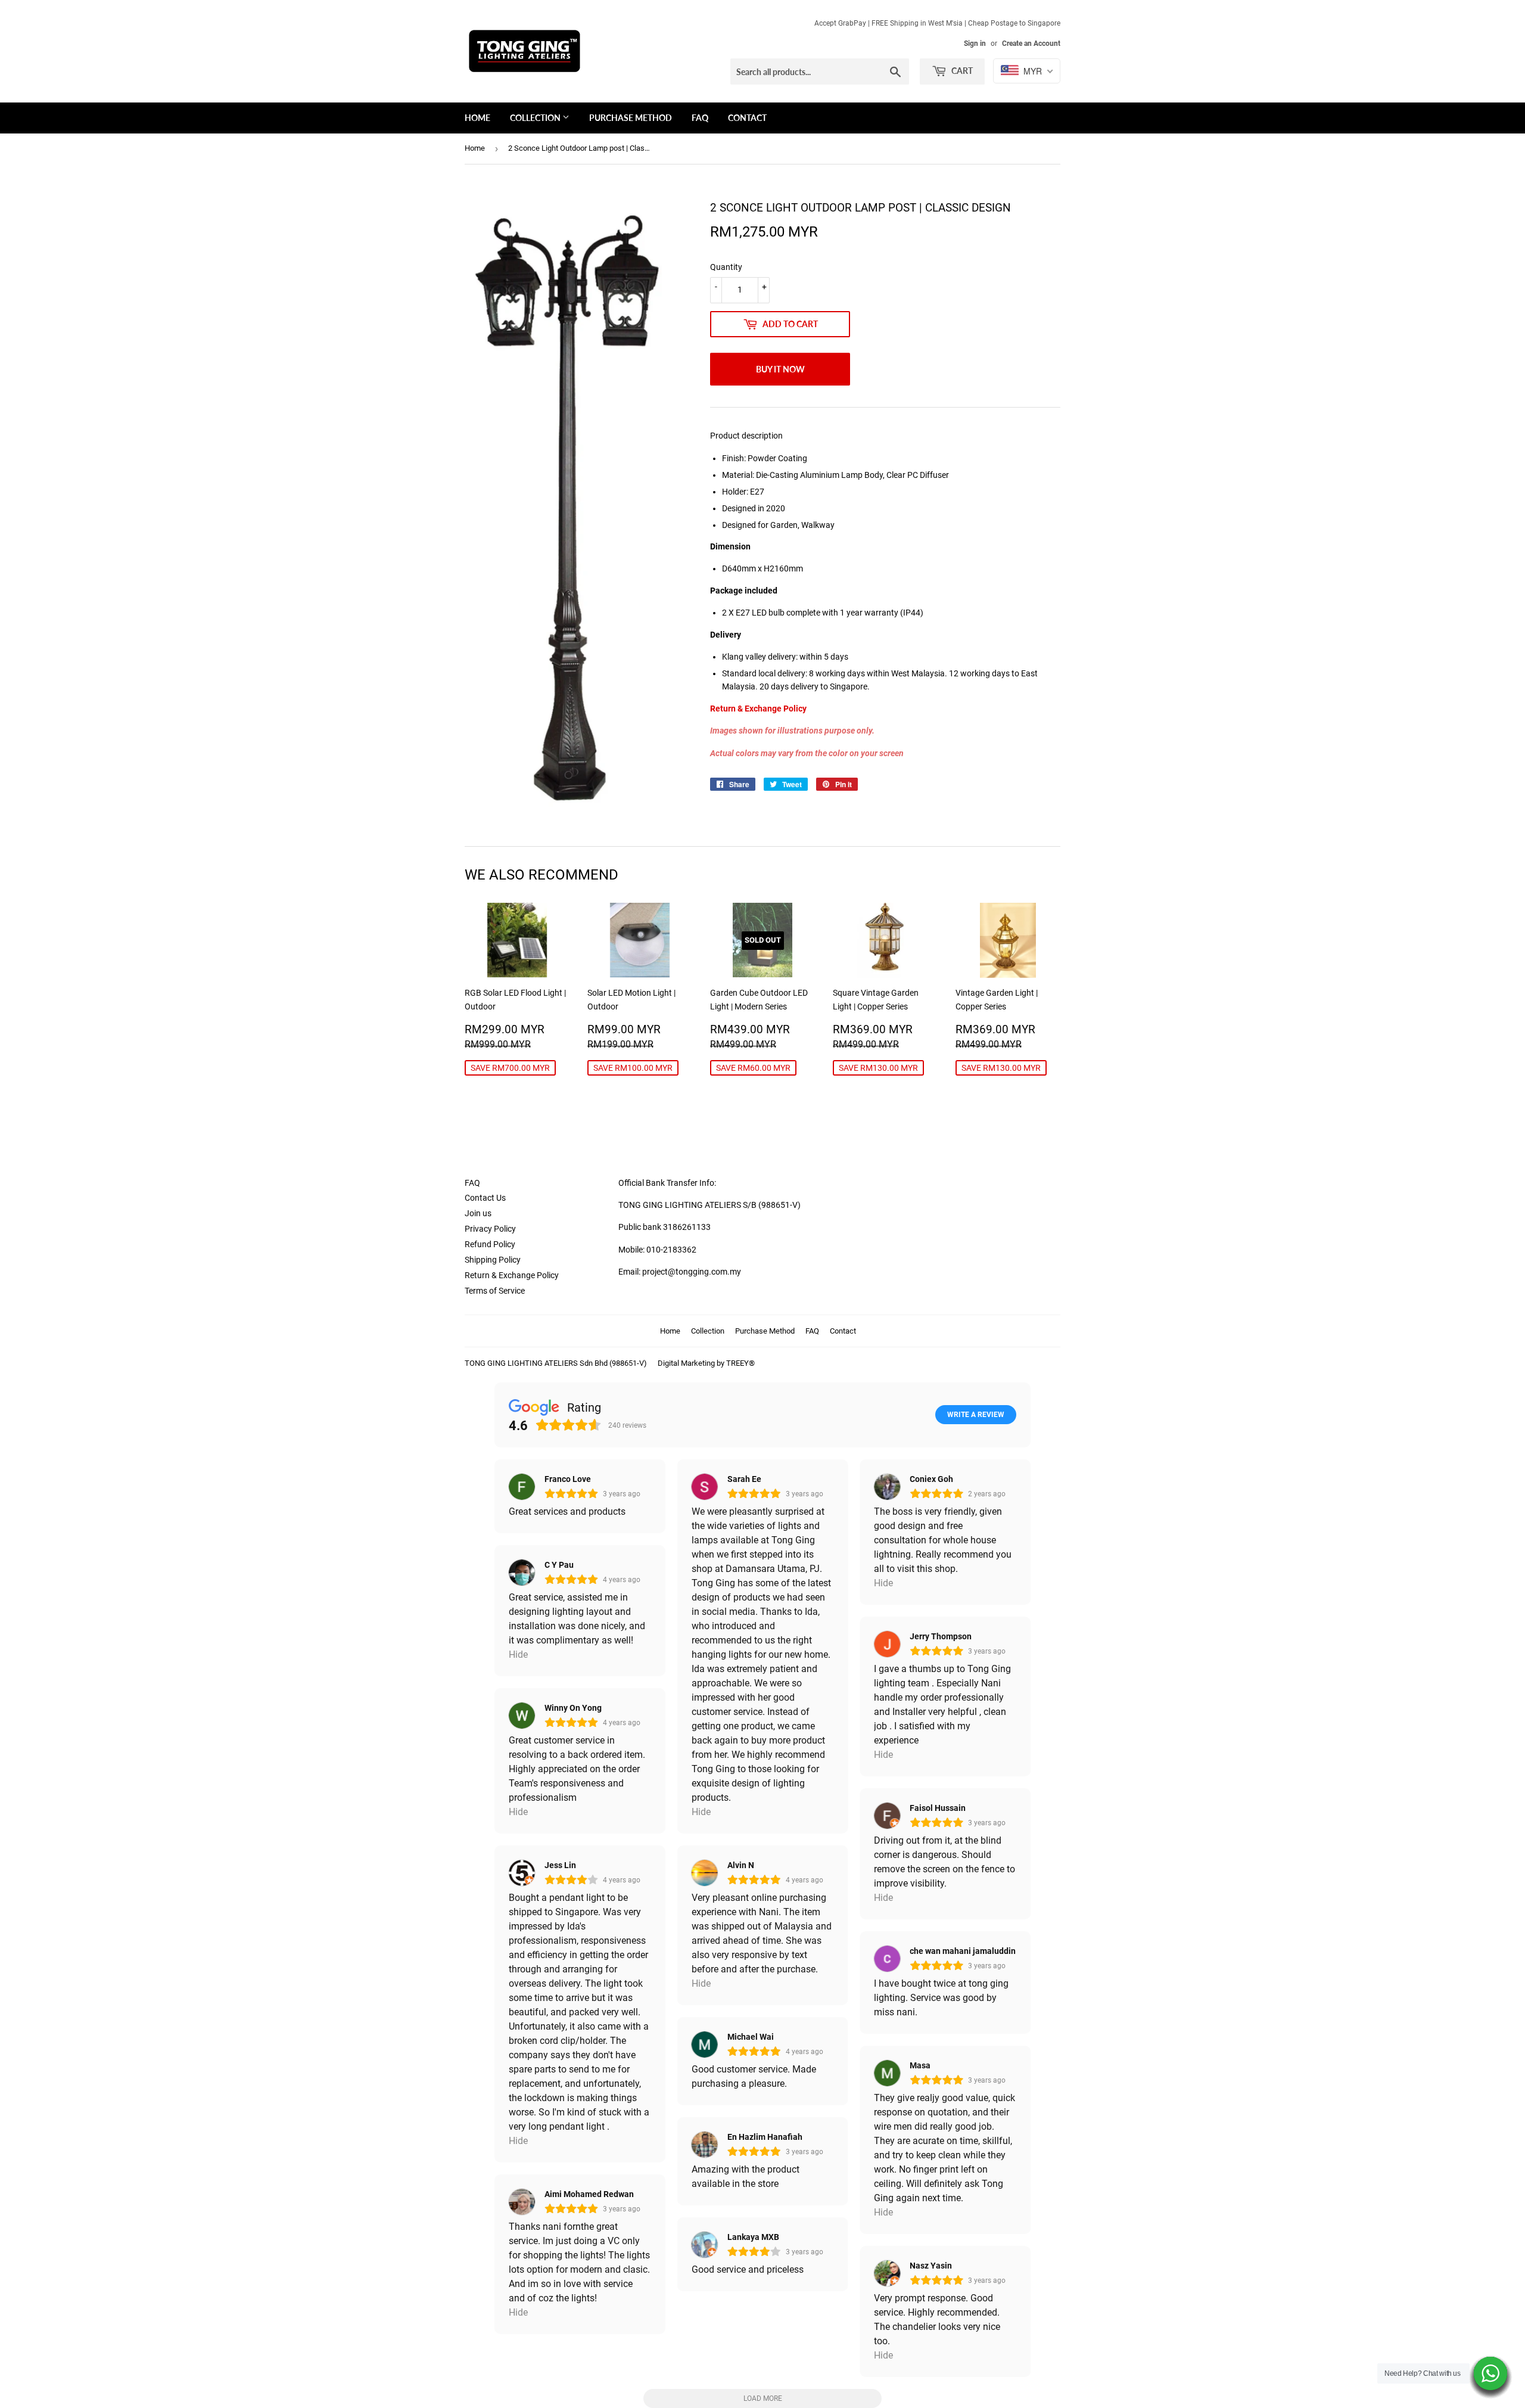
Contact (747, 118)
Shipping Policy (493, 1260)
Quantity (726, 267)
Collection (536, 118)
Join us (478, 1213)
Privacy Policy (490, 1229)
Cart (961, 71)
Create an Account (1031, 44)
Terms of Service (495, 1291)
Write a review (976, 1415)
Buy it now (780, 369)
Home (477, 118)
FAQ (700, 118)
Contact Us (485, 1198)
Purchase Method (631, 118)
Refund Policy (490, 1244)
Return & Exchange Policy (512, 1275)
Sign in (975, 44)
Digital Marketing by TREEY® (706, 1363)
